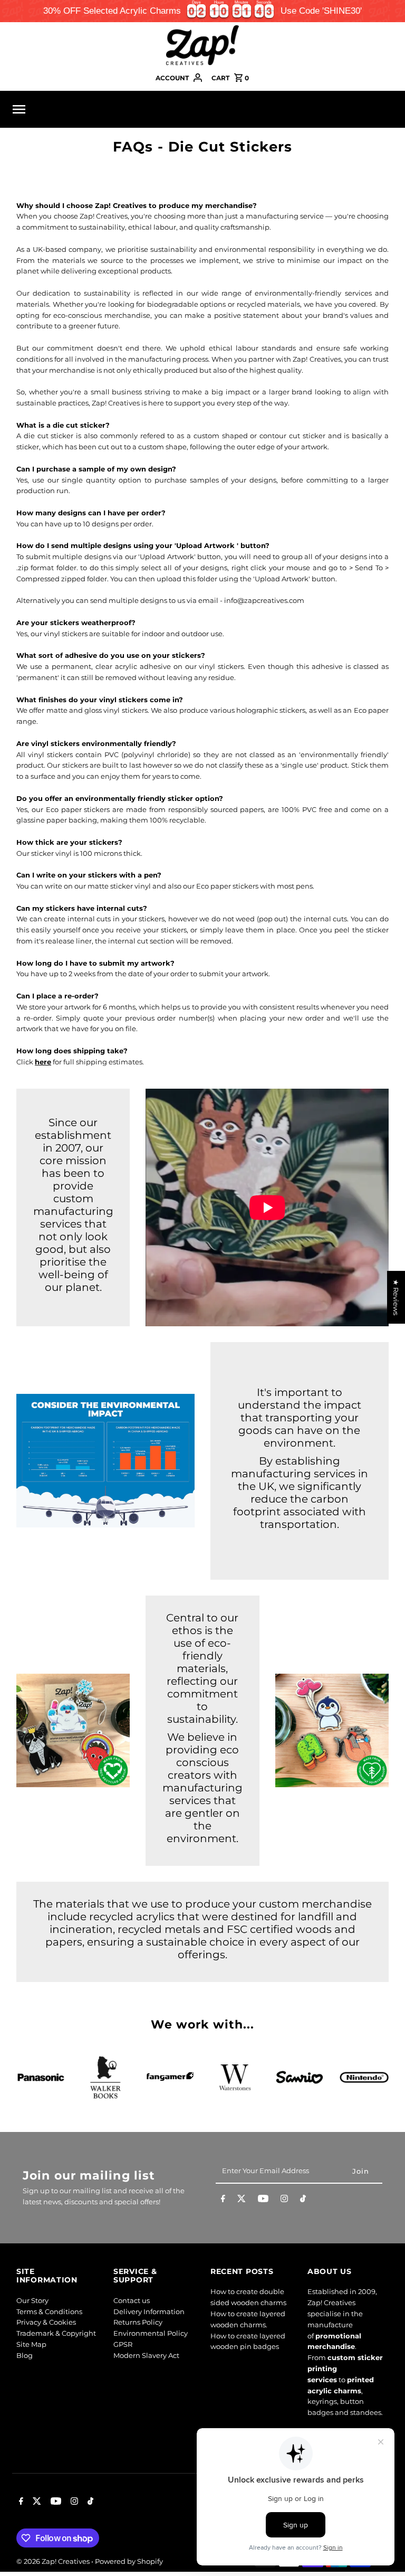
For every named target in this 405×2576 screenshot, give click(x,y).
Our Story (32, 2300)
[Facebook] (223, 2201)
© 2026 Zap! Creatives (54, 2561)
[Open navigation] (86, 109)
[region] (202, 11)
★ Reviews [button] (396, 1297)
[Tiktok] (303, 2201)
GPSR (123, 2344)
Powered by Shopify (129, 2561)
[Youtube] (263, 2201)
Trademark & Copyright (56, 2333)
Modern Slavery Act (146, 2355)
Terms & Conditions (49, 2311)
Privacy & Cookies (46, 2322)
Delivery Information (149, 2311)
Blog (25, 2355)
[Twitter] (242, 2201)
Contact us (132, 2300)
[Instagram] (284, 2201)
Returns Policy (138, 2322)
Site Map (31, 2344)
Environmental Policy (151, 2333)
